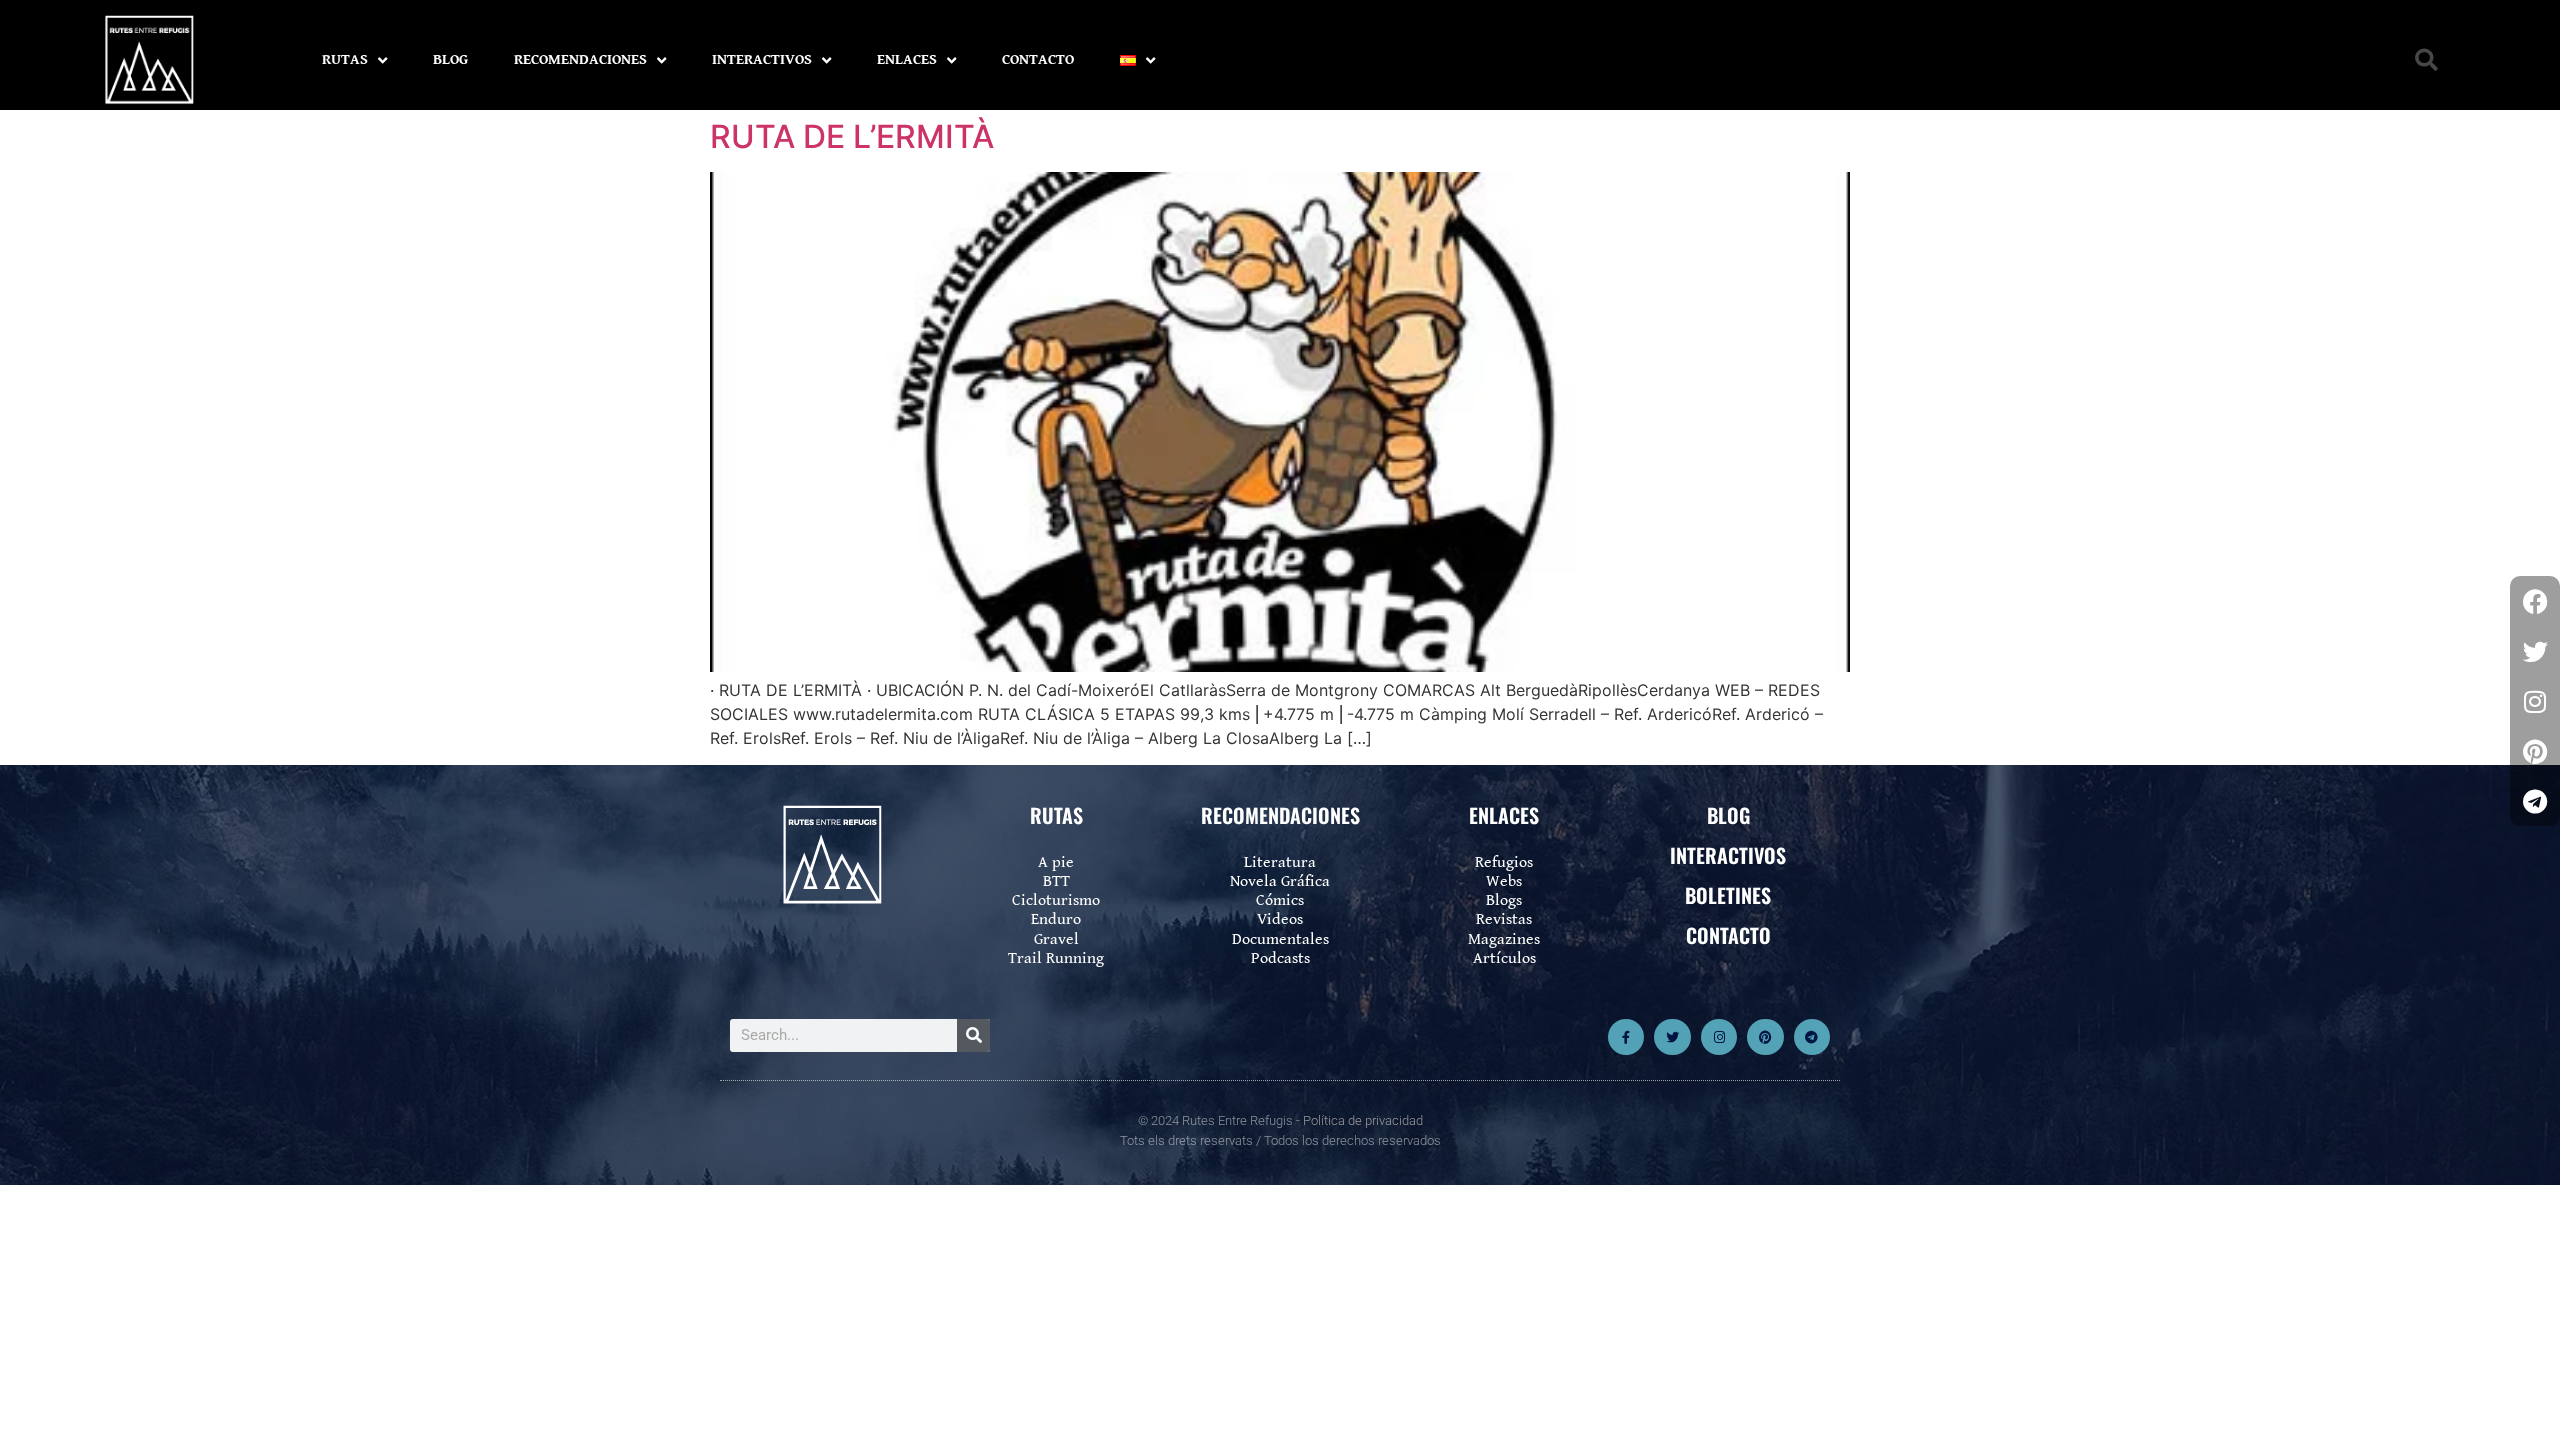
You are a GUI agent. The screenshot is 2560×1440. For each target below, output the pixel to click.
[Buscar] (973, 1035)
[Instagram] (1719, 1037)
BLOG (450, 59)
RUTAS (345, 59)
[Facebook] (2535, 601)
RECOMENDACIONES (580, 59)
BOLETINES (1728, 895)
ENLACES (907, 59)
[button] (2426, 60)
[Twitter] (1672, 1037)
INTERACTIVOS (762, 59)
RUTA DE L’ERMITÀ (852, 136)
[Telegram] (1812, 1037)
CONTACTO (1038, 59)
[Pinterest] (1765, 1037)
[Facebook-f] (1626, 1037)
